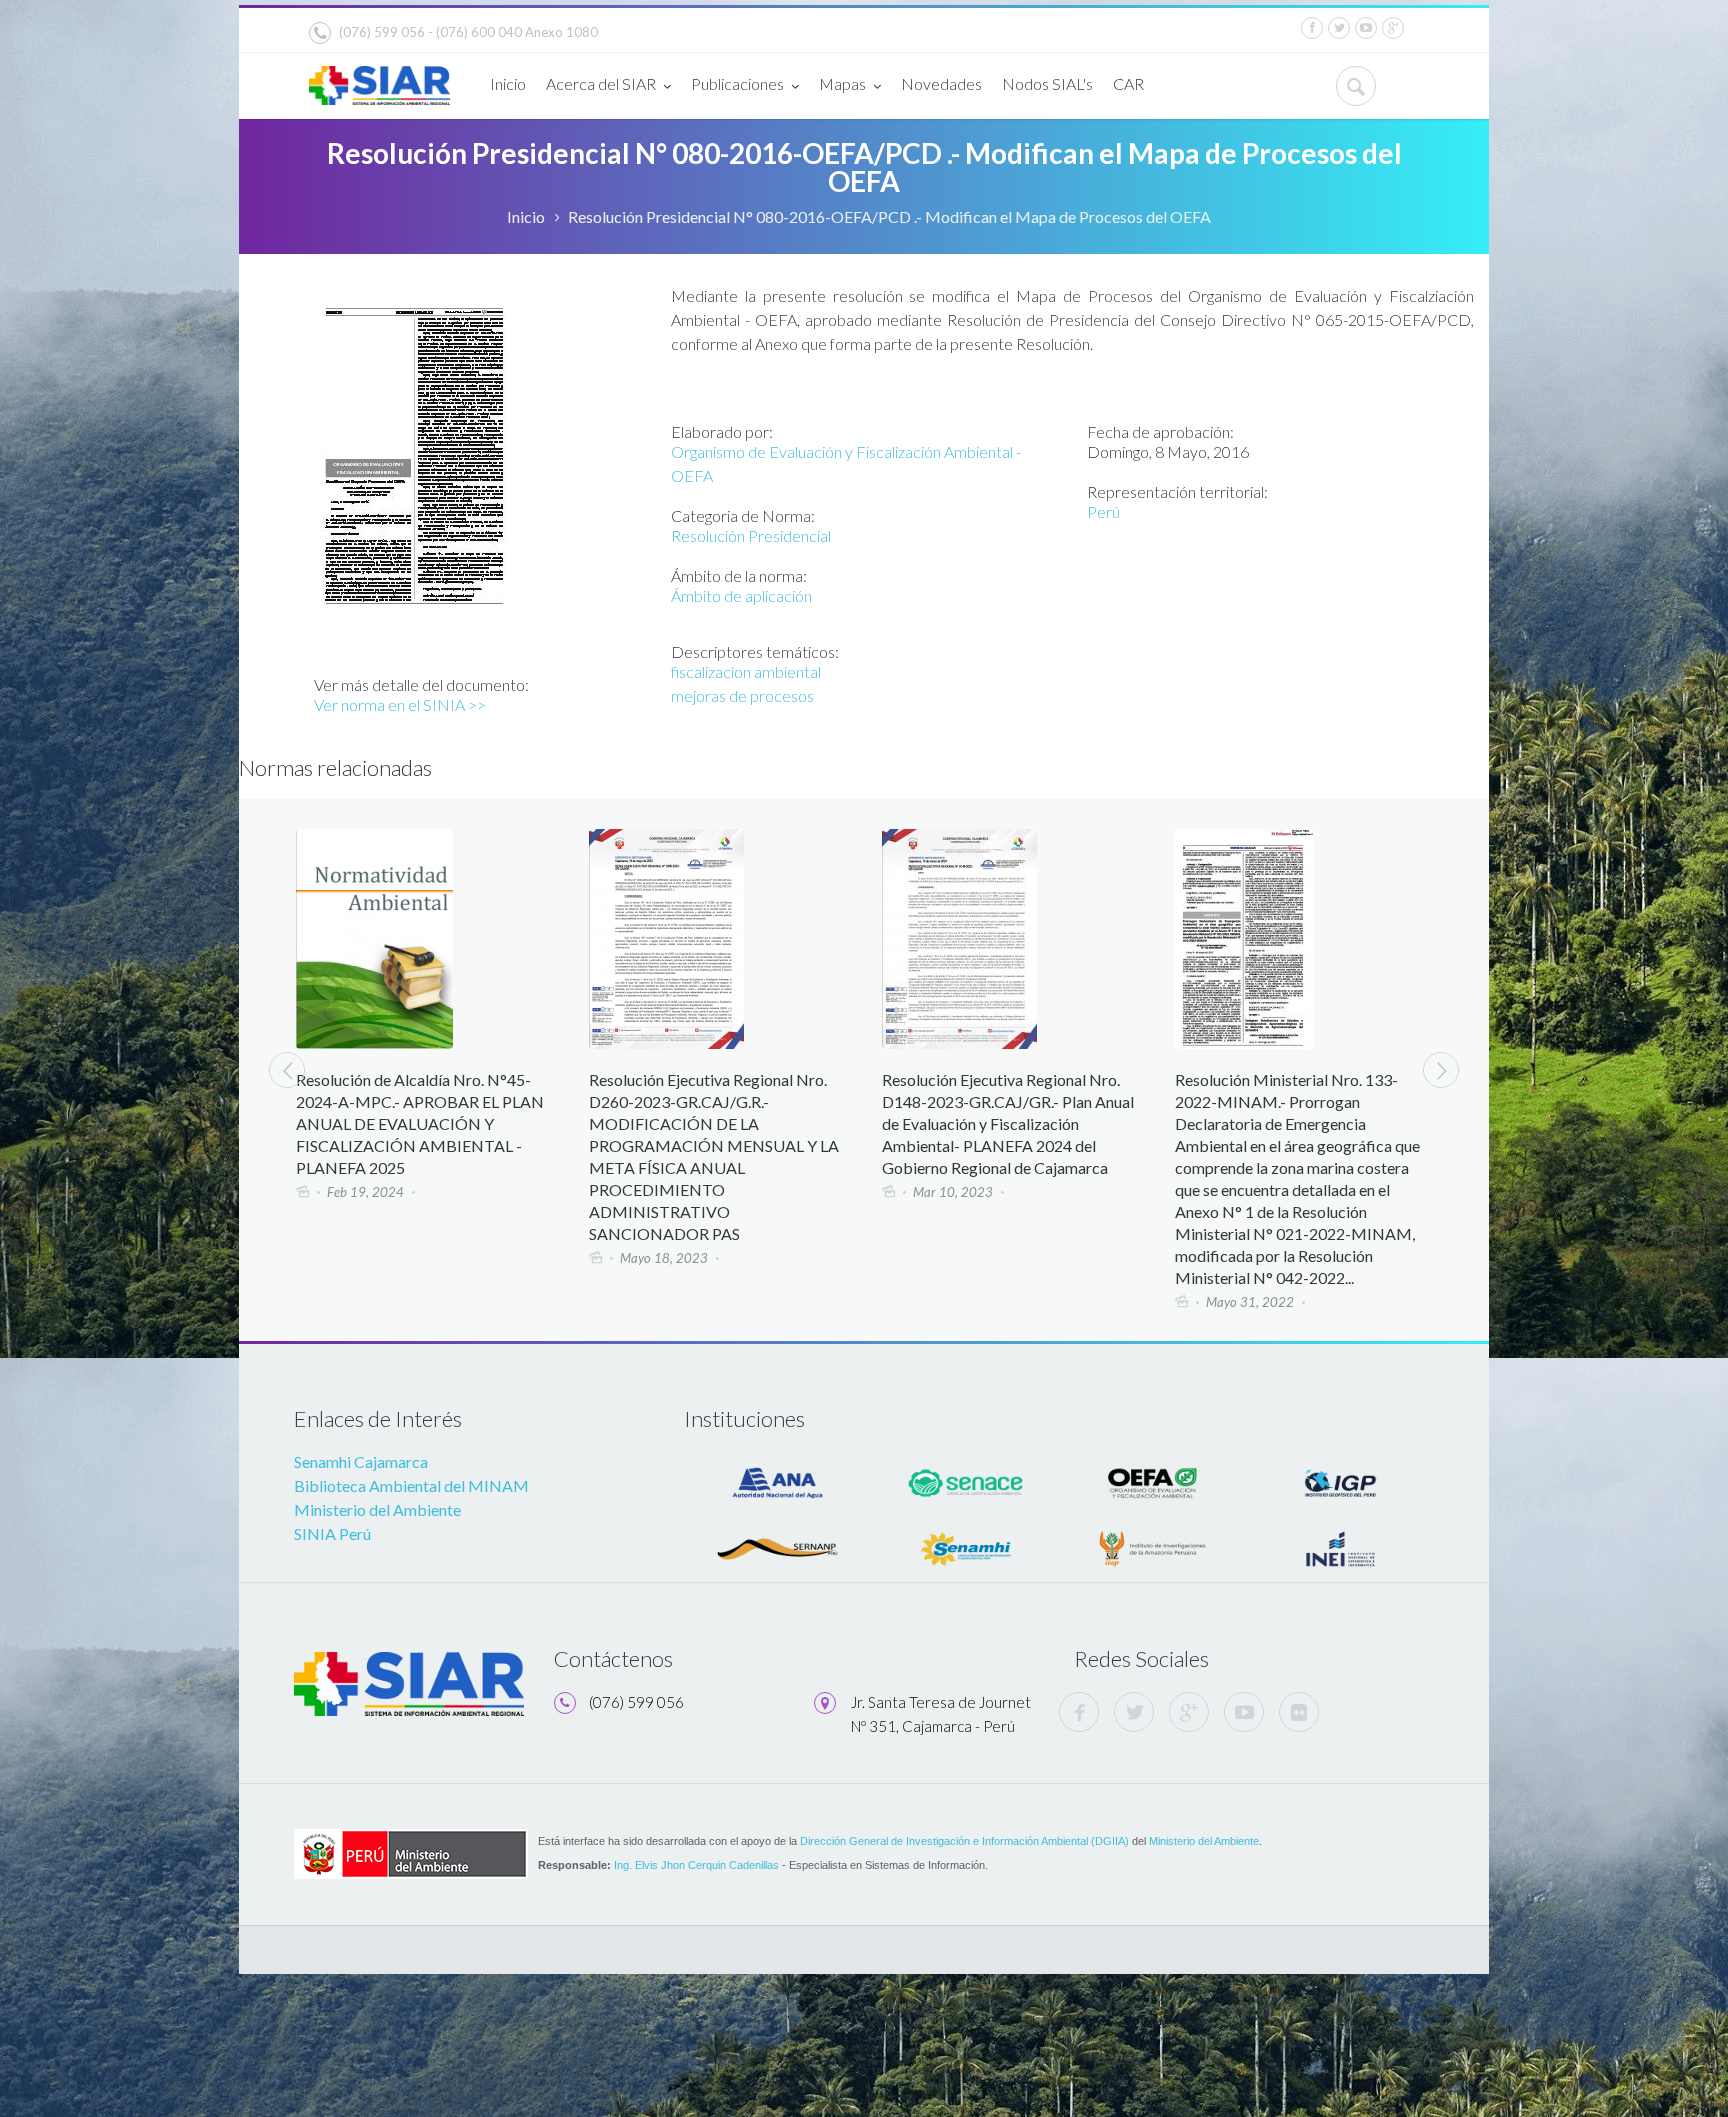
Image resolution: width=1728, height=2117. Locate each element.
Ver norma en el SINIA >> (400, 704)
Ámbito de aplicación (741, 595)
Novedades (941, 83)
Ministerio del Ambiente (377, 1509)
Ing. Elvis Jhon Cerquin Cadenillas (696, 1865)
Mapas (842, 83)
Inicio (508, 83)
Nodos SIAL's (1047, 83)
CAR (1128, 83)
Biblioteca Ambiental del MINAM (411, 1485)
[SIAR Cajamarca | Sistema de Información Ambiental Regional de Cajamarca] (379, 77)
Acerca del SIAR (601, 83)
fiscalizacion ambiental (746, 671)
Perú (1103, 511)
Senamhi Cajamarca (361, 1461)
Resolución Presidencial (751, 535)
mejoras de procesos (742, 695)
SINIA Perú (332, 1533)
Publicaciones (737, 83)
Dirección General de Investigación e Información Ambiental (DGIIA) (964, 1841)
